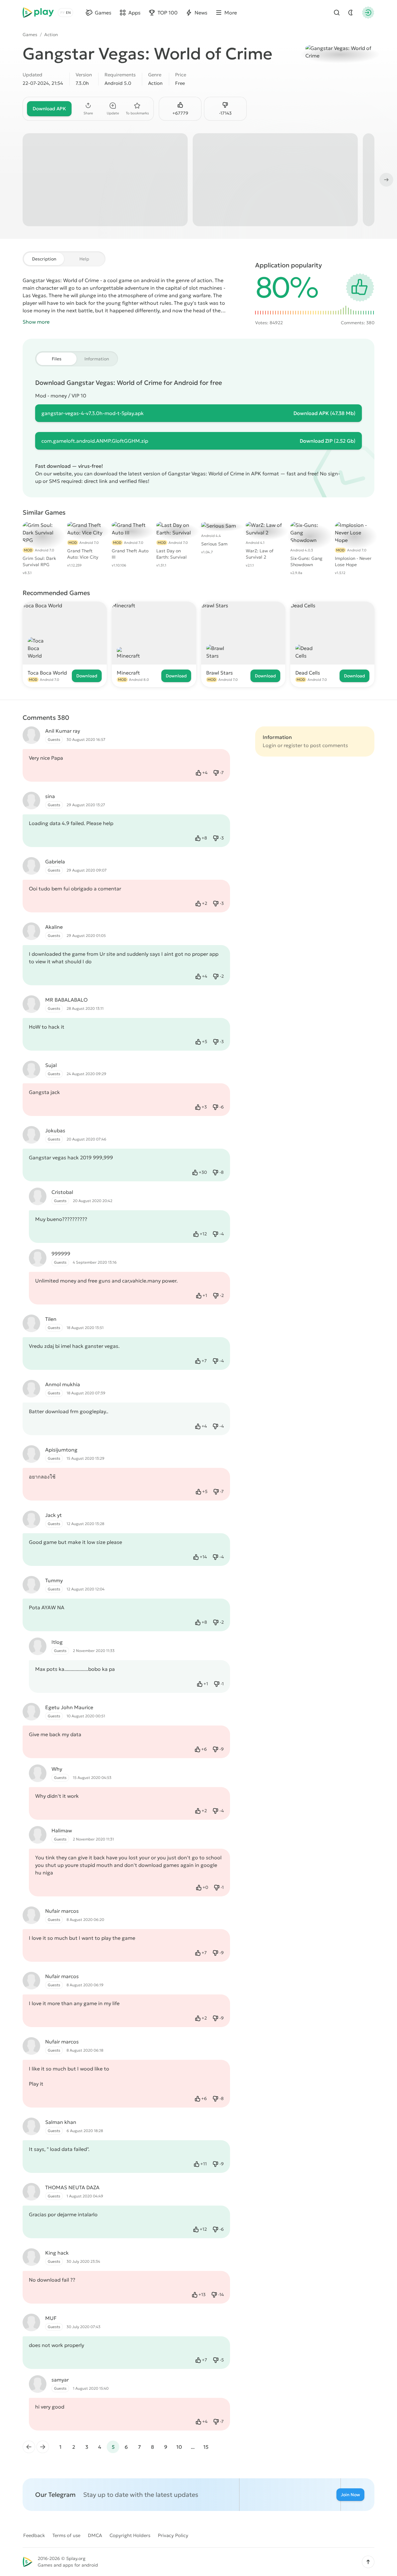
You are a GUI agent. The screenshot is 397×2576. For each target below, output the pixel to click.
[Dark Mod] (351, 13)
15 (206, 2447)
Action (51, 35)
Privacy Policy (173, 2535)
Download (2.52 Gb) (328, 441)
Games (30, 35)
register (293, 745)
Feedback (34, 2535)
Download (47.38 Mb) (325, 413)
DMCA (95, 2535)
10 (179, 2447)
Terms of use (66, 2535)
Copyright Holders (130, 2535)
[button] (368, 2562)
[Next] (386, 180)
